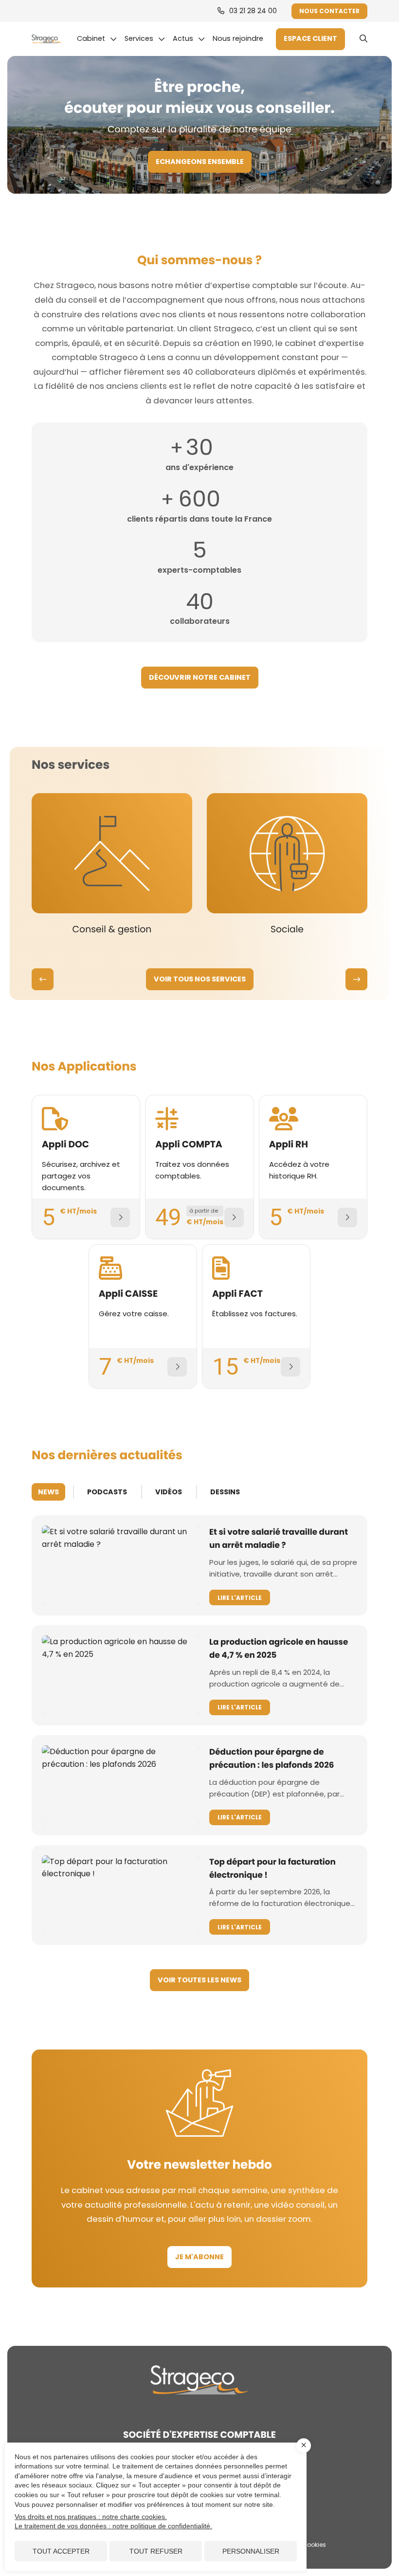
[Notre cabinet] (97, 39)
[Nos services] (145, 39)
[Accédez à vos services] (310, 39)
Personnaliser (251, 2551)
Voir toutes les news (199, 1980)
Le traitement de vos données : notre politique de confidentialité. (113, 2526)
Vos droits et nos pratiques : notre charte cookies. (91, 2517)
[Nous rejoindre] (240, 39)
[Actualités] (189, 39)
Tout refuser (156, 2551)
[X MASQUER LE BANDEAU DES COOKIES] (304, 2446)
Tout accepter (61, 2551)
